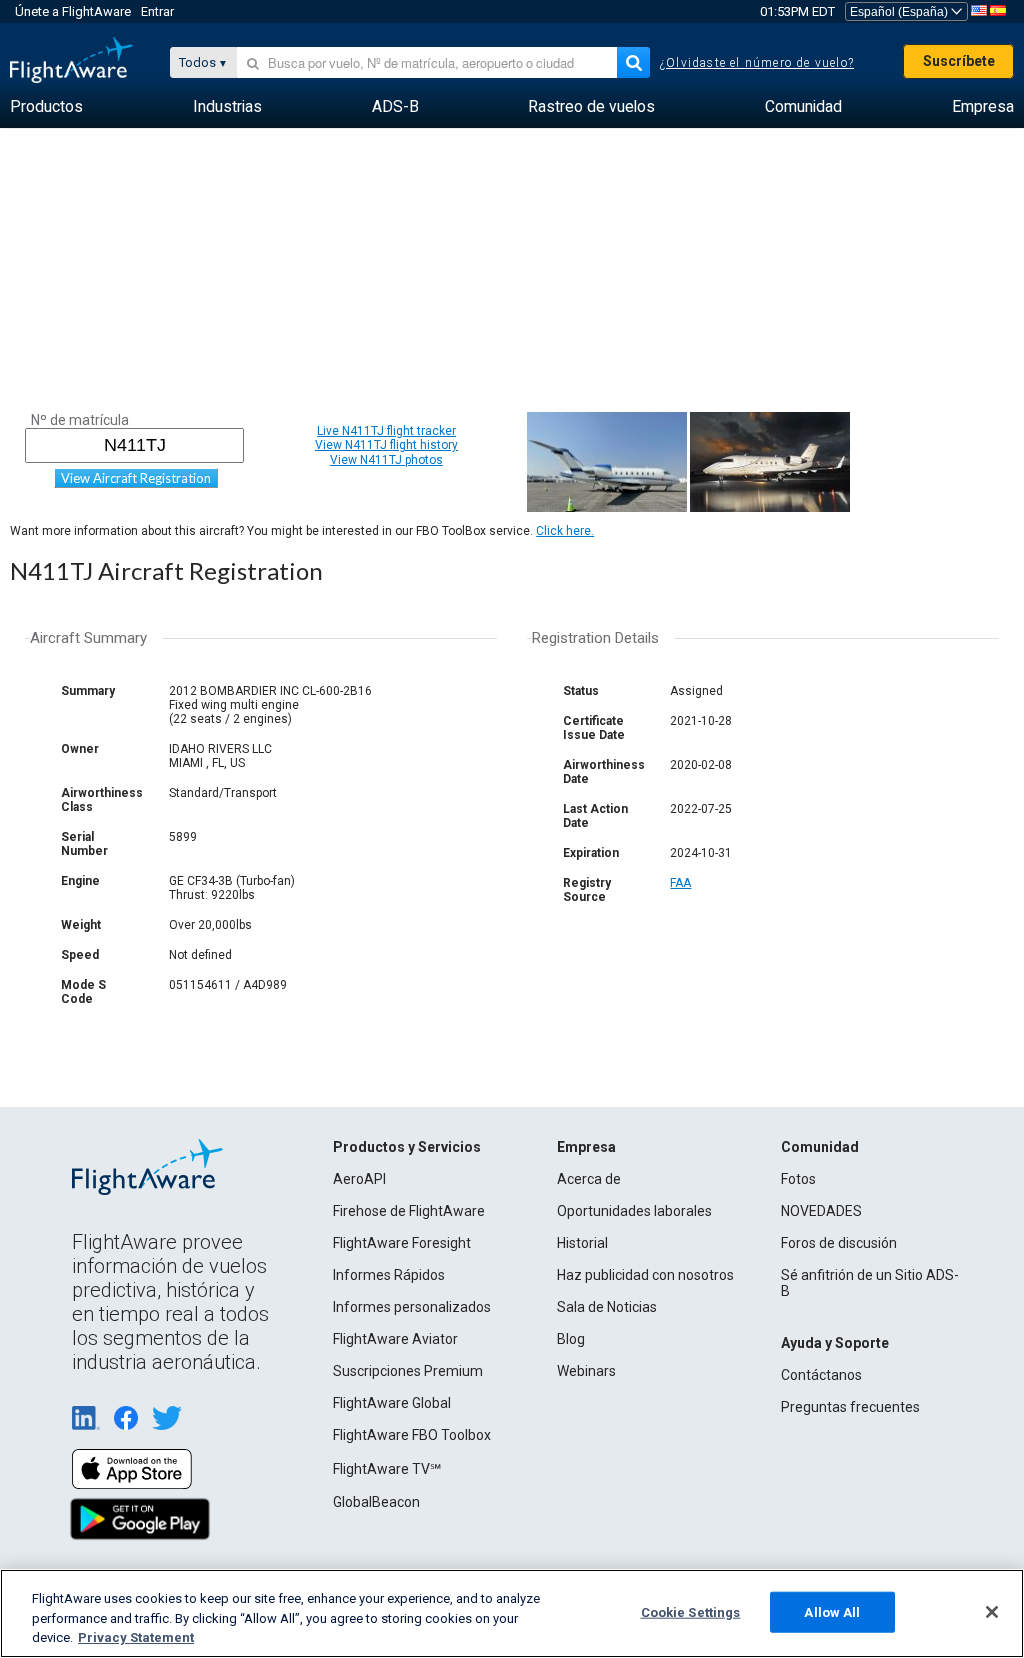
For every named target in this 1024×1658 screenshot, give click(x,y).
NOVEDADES (821, 1211)
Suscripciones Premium (408, 1371)
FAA (680, 883)
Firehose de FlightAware (409, 1211)
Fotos (798, 1179)
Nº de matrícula (80, 420)
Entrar (157, 11)
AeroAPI (359, 1179)
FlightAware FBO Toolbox (412, 1435)
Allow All (832, 1611)
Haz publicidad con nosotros (645, 1275)
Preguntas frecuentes (850, 1407)
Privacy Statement (136, 1637)
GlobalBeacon (376, 1502)
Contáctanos (821, 1375)
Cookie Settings (691, 1611)
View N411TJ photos (386, 460)
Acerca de (589, 1179)
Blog (571, 1339)
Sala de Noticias (607, 1307)
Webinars (586, 1371)
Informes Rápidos (389, 1275)
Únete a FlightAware (73, 11)
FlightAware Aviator (395, 1339)
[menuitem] (46, 107)
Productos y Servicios (407, 1147)
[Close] (992, 1612)
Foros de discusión (839, 1243)
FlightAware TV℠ (387, 1469)
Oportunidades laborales (634, 1211)
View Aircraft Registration (136, 478)
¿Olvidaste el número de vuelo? (757, 63)
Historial (582, 1243)
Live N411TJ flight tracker (386, 431)
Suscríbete (959, 61)
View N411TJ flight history (386, 445)
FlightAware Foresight (402, 1243)
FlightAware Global (392, 1403)
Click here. (565, 531)
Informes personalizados (412, 1307)
